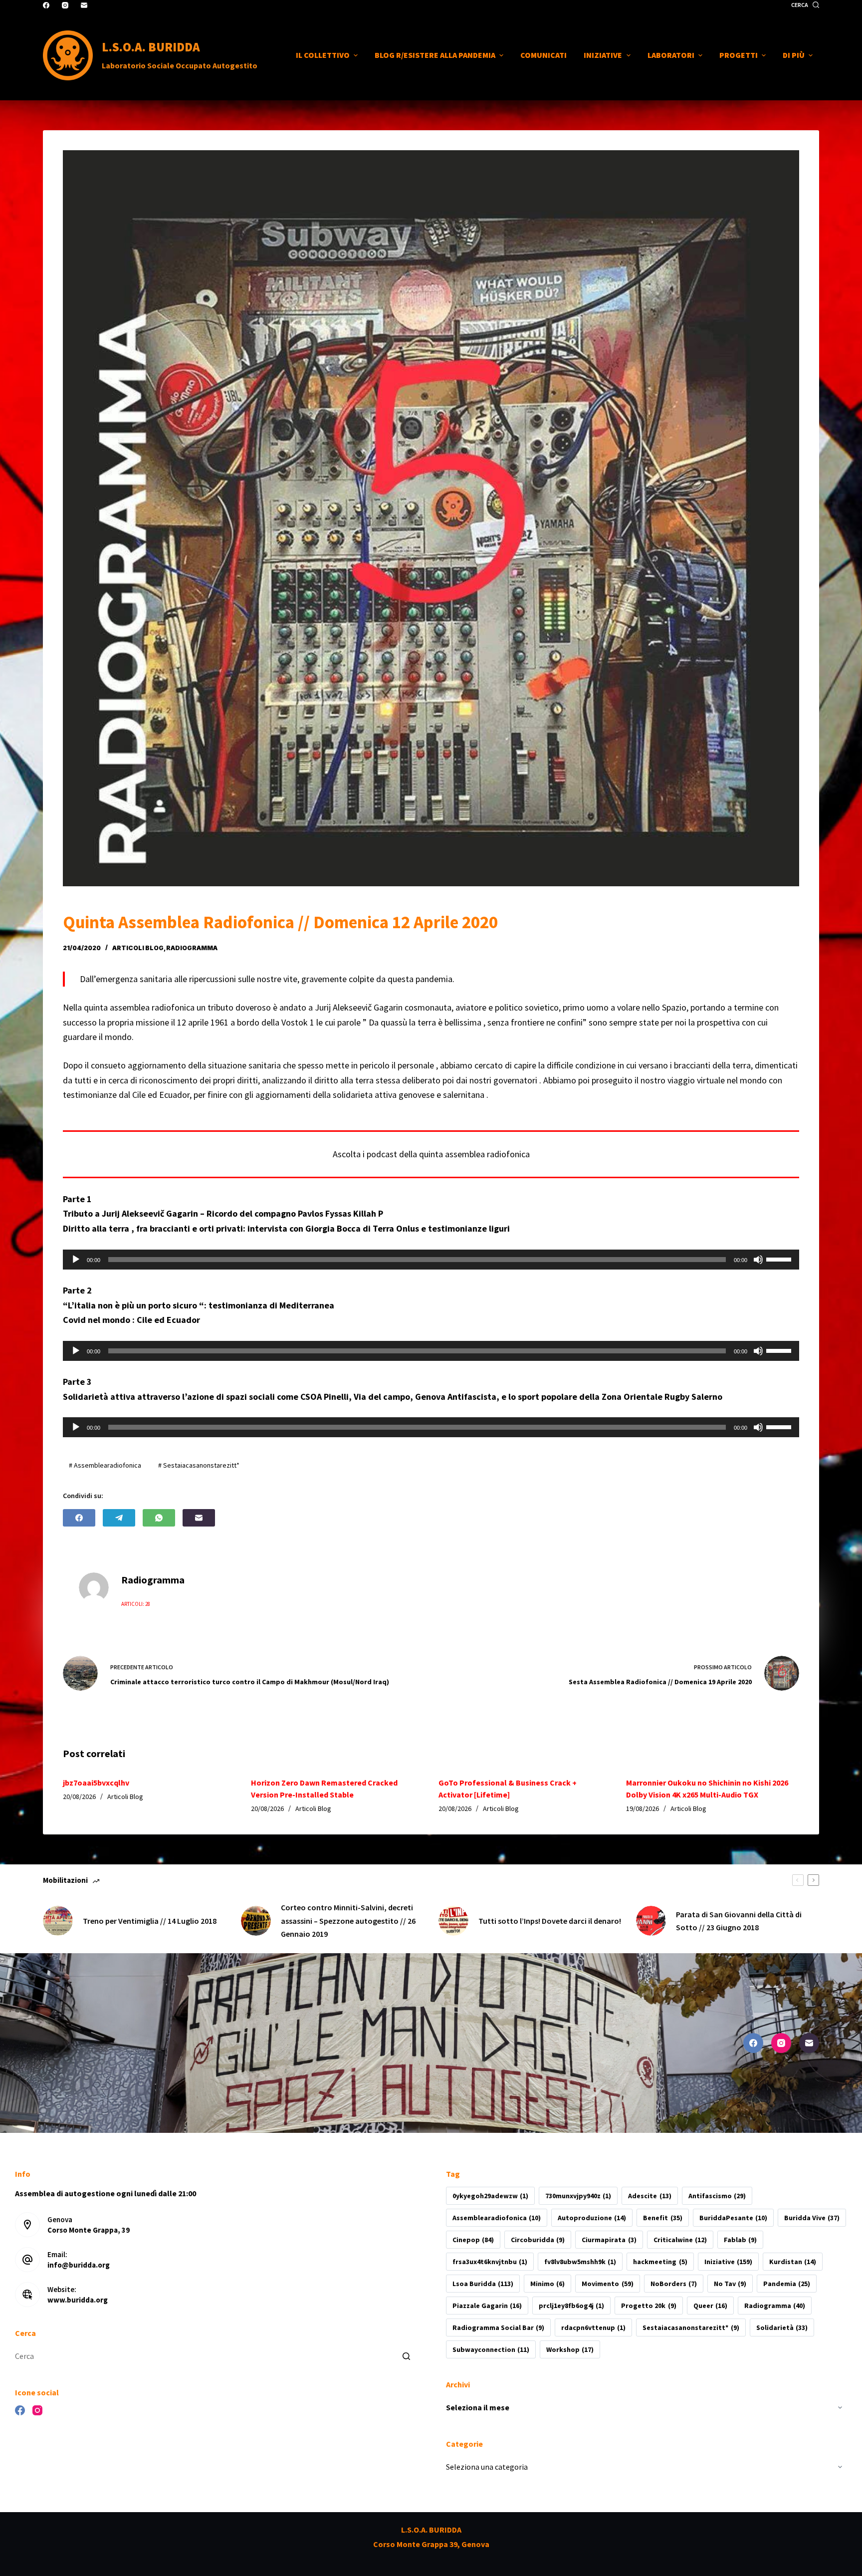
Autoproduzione (592, 2218)
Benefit (662, 2218)
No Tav (730, 2284)
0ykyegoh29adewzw (490, 2196)
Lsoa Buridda (483, 2284)
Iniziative (728, 2262)
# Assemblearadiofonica (105, 1465)
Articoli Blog (138, 948)
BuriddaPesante (733, 2218)
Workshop (570, 2349)
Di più (794, 55)
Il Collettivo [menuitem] (323, 55)
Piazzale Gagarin (487, 2306)
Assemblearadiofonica (497, 2218)
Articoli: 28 (136, 1604)
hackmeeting (660, 2262)
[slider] (780, 1259)
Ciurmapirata (609, 2240)
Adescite (649, 2196)
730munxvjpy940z (578, 2196)
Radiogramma (775, 2306)
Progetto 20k (648, 2306)
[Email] (84, 5)
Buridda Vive (812, 2218)
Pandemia (787, 2284)
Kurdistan (793, 2262)
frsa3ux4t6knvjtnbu (490, 2262)
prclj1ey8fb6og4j (571, 2306)
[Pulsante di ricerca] (406, 2356)
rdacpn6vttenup (593, 2327)
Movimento (607, 2284)
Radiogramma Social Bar (498, 2327)
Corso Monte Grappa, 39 (89, 2230)
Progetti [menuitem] (739, 55)
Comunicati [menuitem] (543, 55)
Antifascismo (717, 2196)
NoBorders (674, 2284)
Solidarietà (782, 2327)
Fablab (740, 2240)
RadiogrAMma (192, 948)
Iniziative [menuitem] (603, 55)
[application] (431, 1260)
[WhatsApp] (159, 1518)
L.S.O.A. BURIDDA (151, 47)
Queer (710, 2306)
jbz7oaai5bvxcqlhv (96, 1783)
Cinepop (473, 2240)
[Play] (76, 1260)
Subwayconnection (491, 2349)
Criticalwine (680, 2240)
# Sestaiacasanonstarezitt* (199, 1465)
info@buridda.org (79, 2265)
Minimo (547, 2284)
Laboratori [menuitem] (671, 55)
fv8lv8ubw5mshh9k (580, 2262)
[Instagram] (65, 5)
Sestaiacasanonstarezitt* (691, 2327)
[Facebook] (46, 5)
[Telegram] (119, 1518)
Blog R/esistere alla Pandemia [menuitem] (435, 55)
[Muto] (758, 1260)
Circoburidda (538, 2240)
